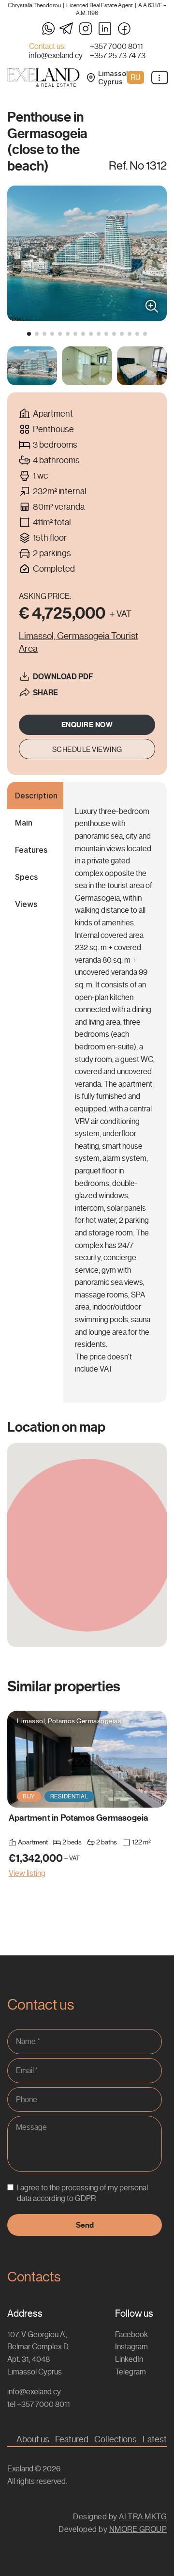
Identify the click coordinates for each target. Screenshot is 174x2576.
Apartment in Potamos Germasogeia (78, 1818)
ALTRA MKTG (143, 2517)
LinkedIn (129, 2359)
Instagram (131, 2347)
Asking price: (45, 596)
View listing (27, 1873)
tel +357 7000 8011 (39, 2404)
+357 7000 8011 (116, 47)
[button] (29, 334)
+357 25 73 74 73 (118, 56)
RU (136, 77)
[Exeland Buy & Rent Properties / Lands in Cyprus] (43, 78)
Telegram (130, 2372)
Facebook (131, 2334)
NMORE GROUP (138, 2529)
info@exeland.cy (56, 56)
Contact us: (47, 47)
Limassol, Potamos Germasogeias (69, 1721)
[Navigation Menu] (160, 78)
